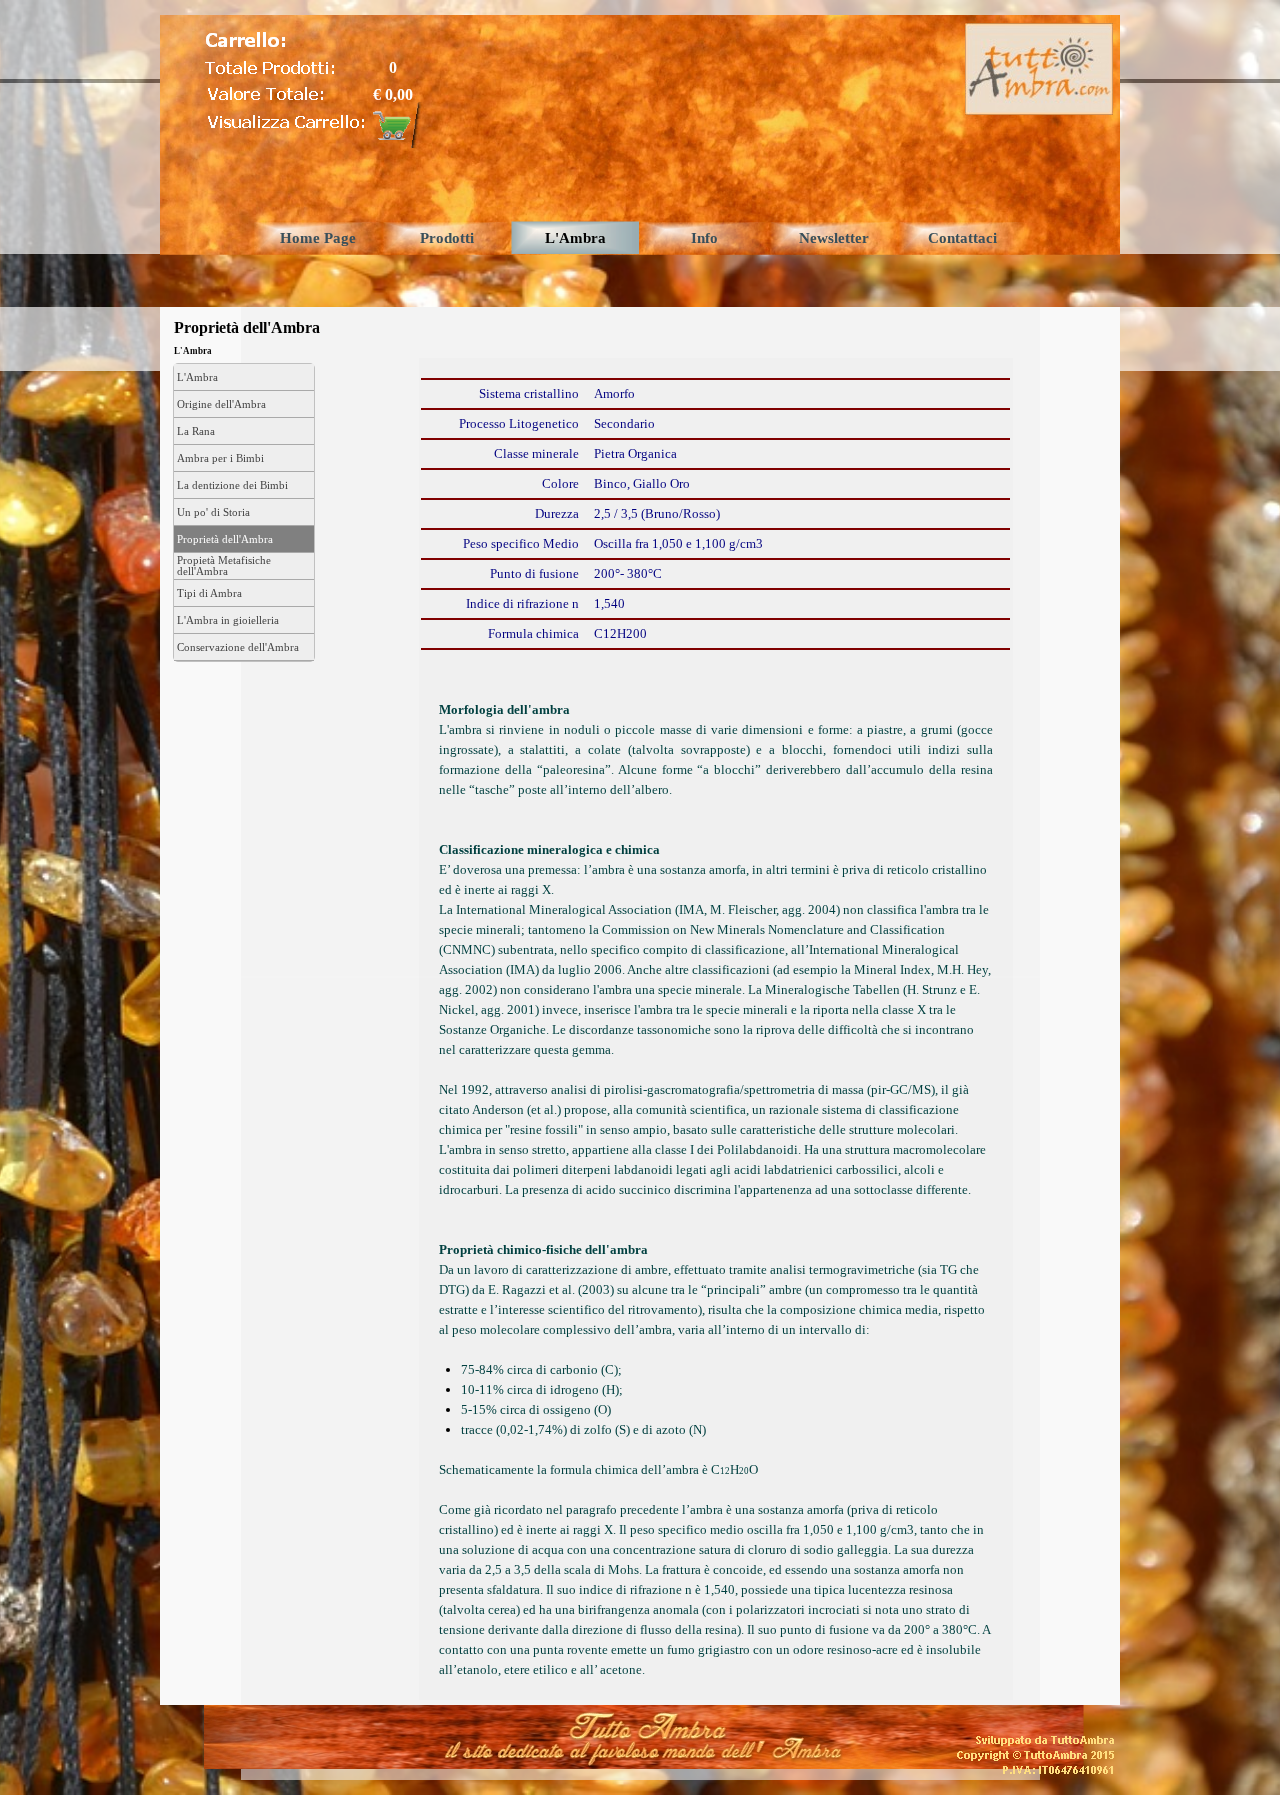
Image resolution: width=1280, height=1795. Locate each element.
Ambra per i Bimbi (220, 458)
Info (704, 238)
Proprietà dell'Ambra (225, 539)
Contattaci (962, 238)
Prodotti (447, 238)
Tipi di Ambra (209, 593)
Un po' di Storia (213, 512)
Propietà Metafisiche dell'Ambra (224, 566)
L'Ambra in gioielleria (228, 620)
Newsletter (834, 238)
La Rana (196, 431)
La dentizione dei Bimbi (232, 485)
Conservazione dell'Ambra (238, 647)
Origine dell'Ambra (221, 404)
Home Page (318, 238)
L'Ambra (575, 238)
